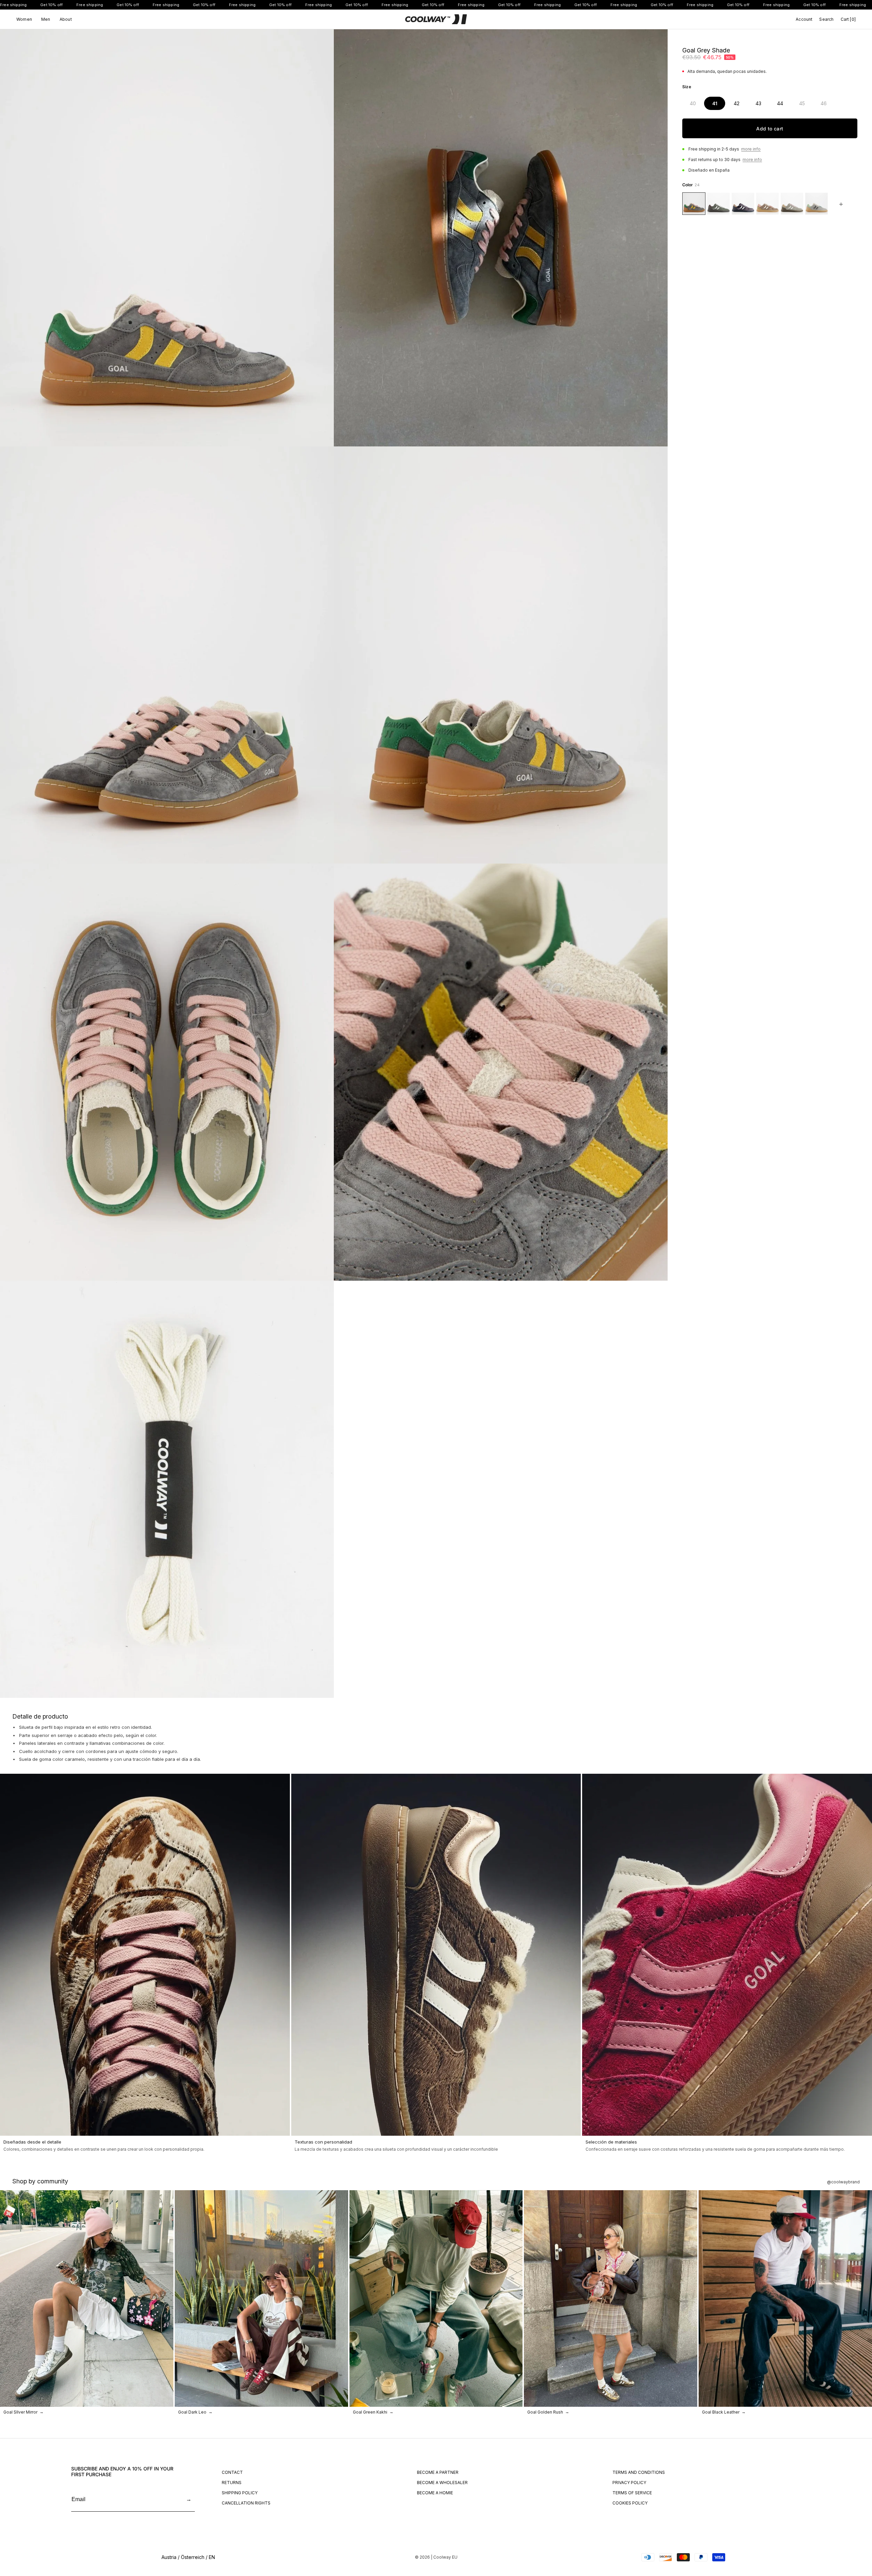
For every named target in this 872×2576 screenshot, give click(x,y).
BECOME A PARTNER (438, 2472)
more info (751, 149)
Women (24, 19)
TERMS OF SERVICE (632, 2493)
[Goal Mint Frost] (816, 204)
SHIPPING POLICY (240, 2493)
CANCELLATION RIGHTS (246, 2503)
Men (46, 19)
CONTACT (232, 2472)
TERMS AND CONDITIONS (639, 2472)
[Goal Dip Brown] (767, 204)
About (66, 19)
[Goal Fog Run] (792, 204)
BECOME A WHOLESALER (442, 2483)
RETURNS (232, 2483)
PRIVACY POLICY (629, 2483)
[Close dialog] (864, 2380)
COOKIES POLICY (630, 2503)
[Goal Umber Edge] (718, 204)
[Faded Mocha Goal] (743, 204)
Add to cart (770, 129)
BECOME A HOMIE (435, 2493)
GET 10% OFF (795, 2531)
